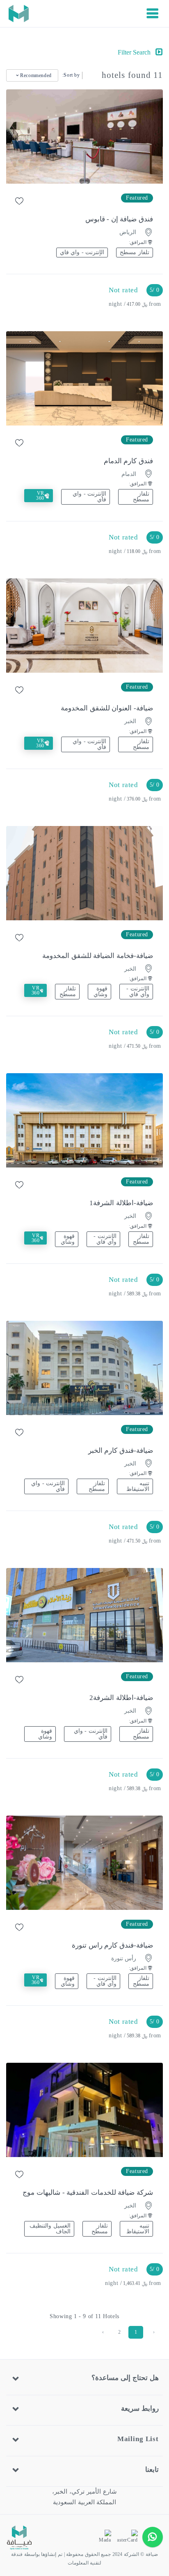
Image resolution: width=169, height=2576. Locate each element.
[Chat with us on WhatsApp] (153, 2537)
